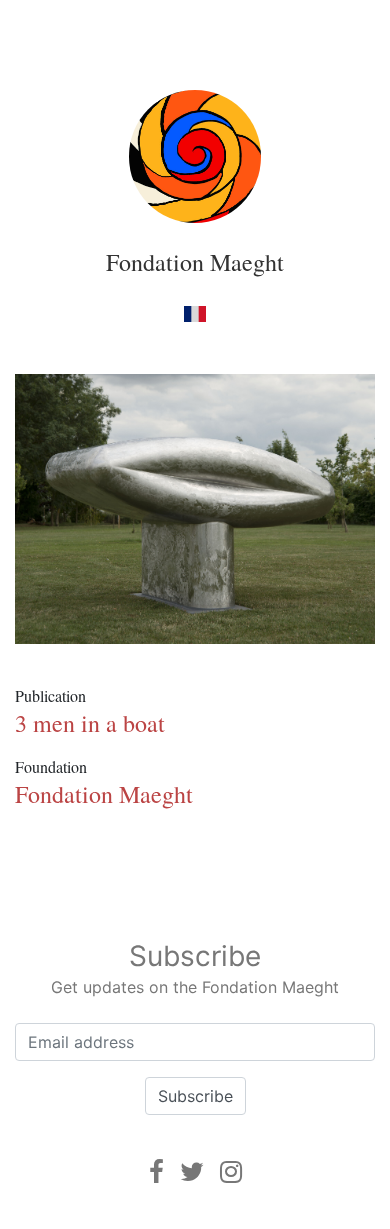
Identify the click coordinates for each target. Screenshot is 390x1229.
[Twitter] (192, 1171)
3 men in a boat (90, 723)
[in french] (194, 313)
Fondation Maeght (195, 262)
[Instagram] (231, 1171)
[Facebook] (156, 1171)
